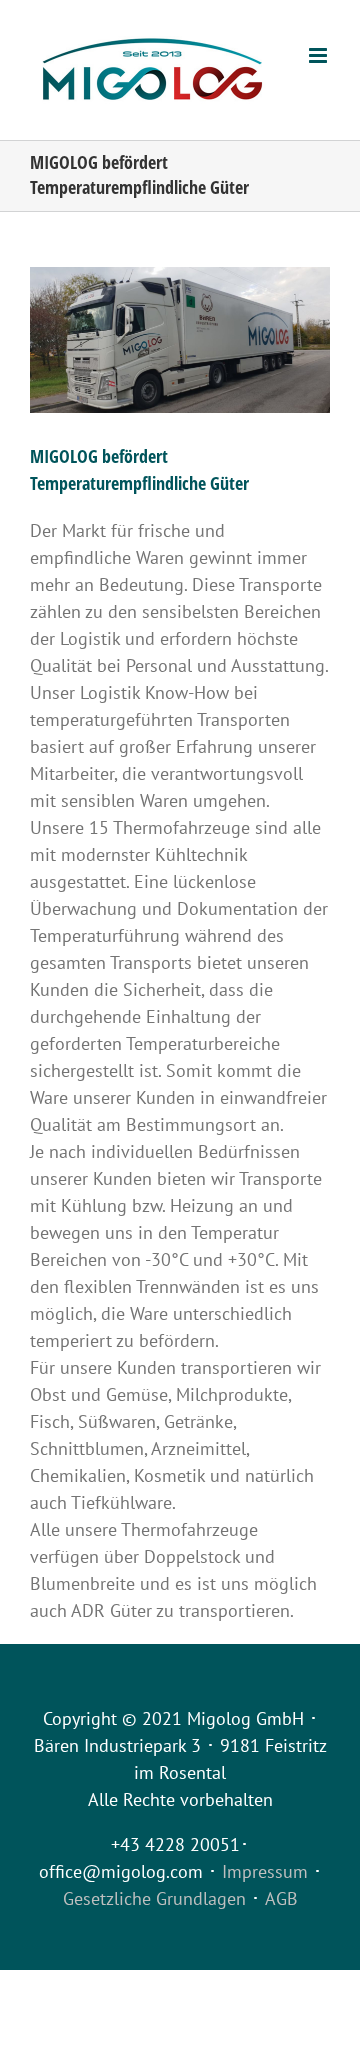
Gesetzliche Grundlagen (154, 1898)
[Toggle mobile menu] (319, 55)
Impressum (265, 1871)
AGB (281, 1898)
